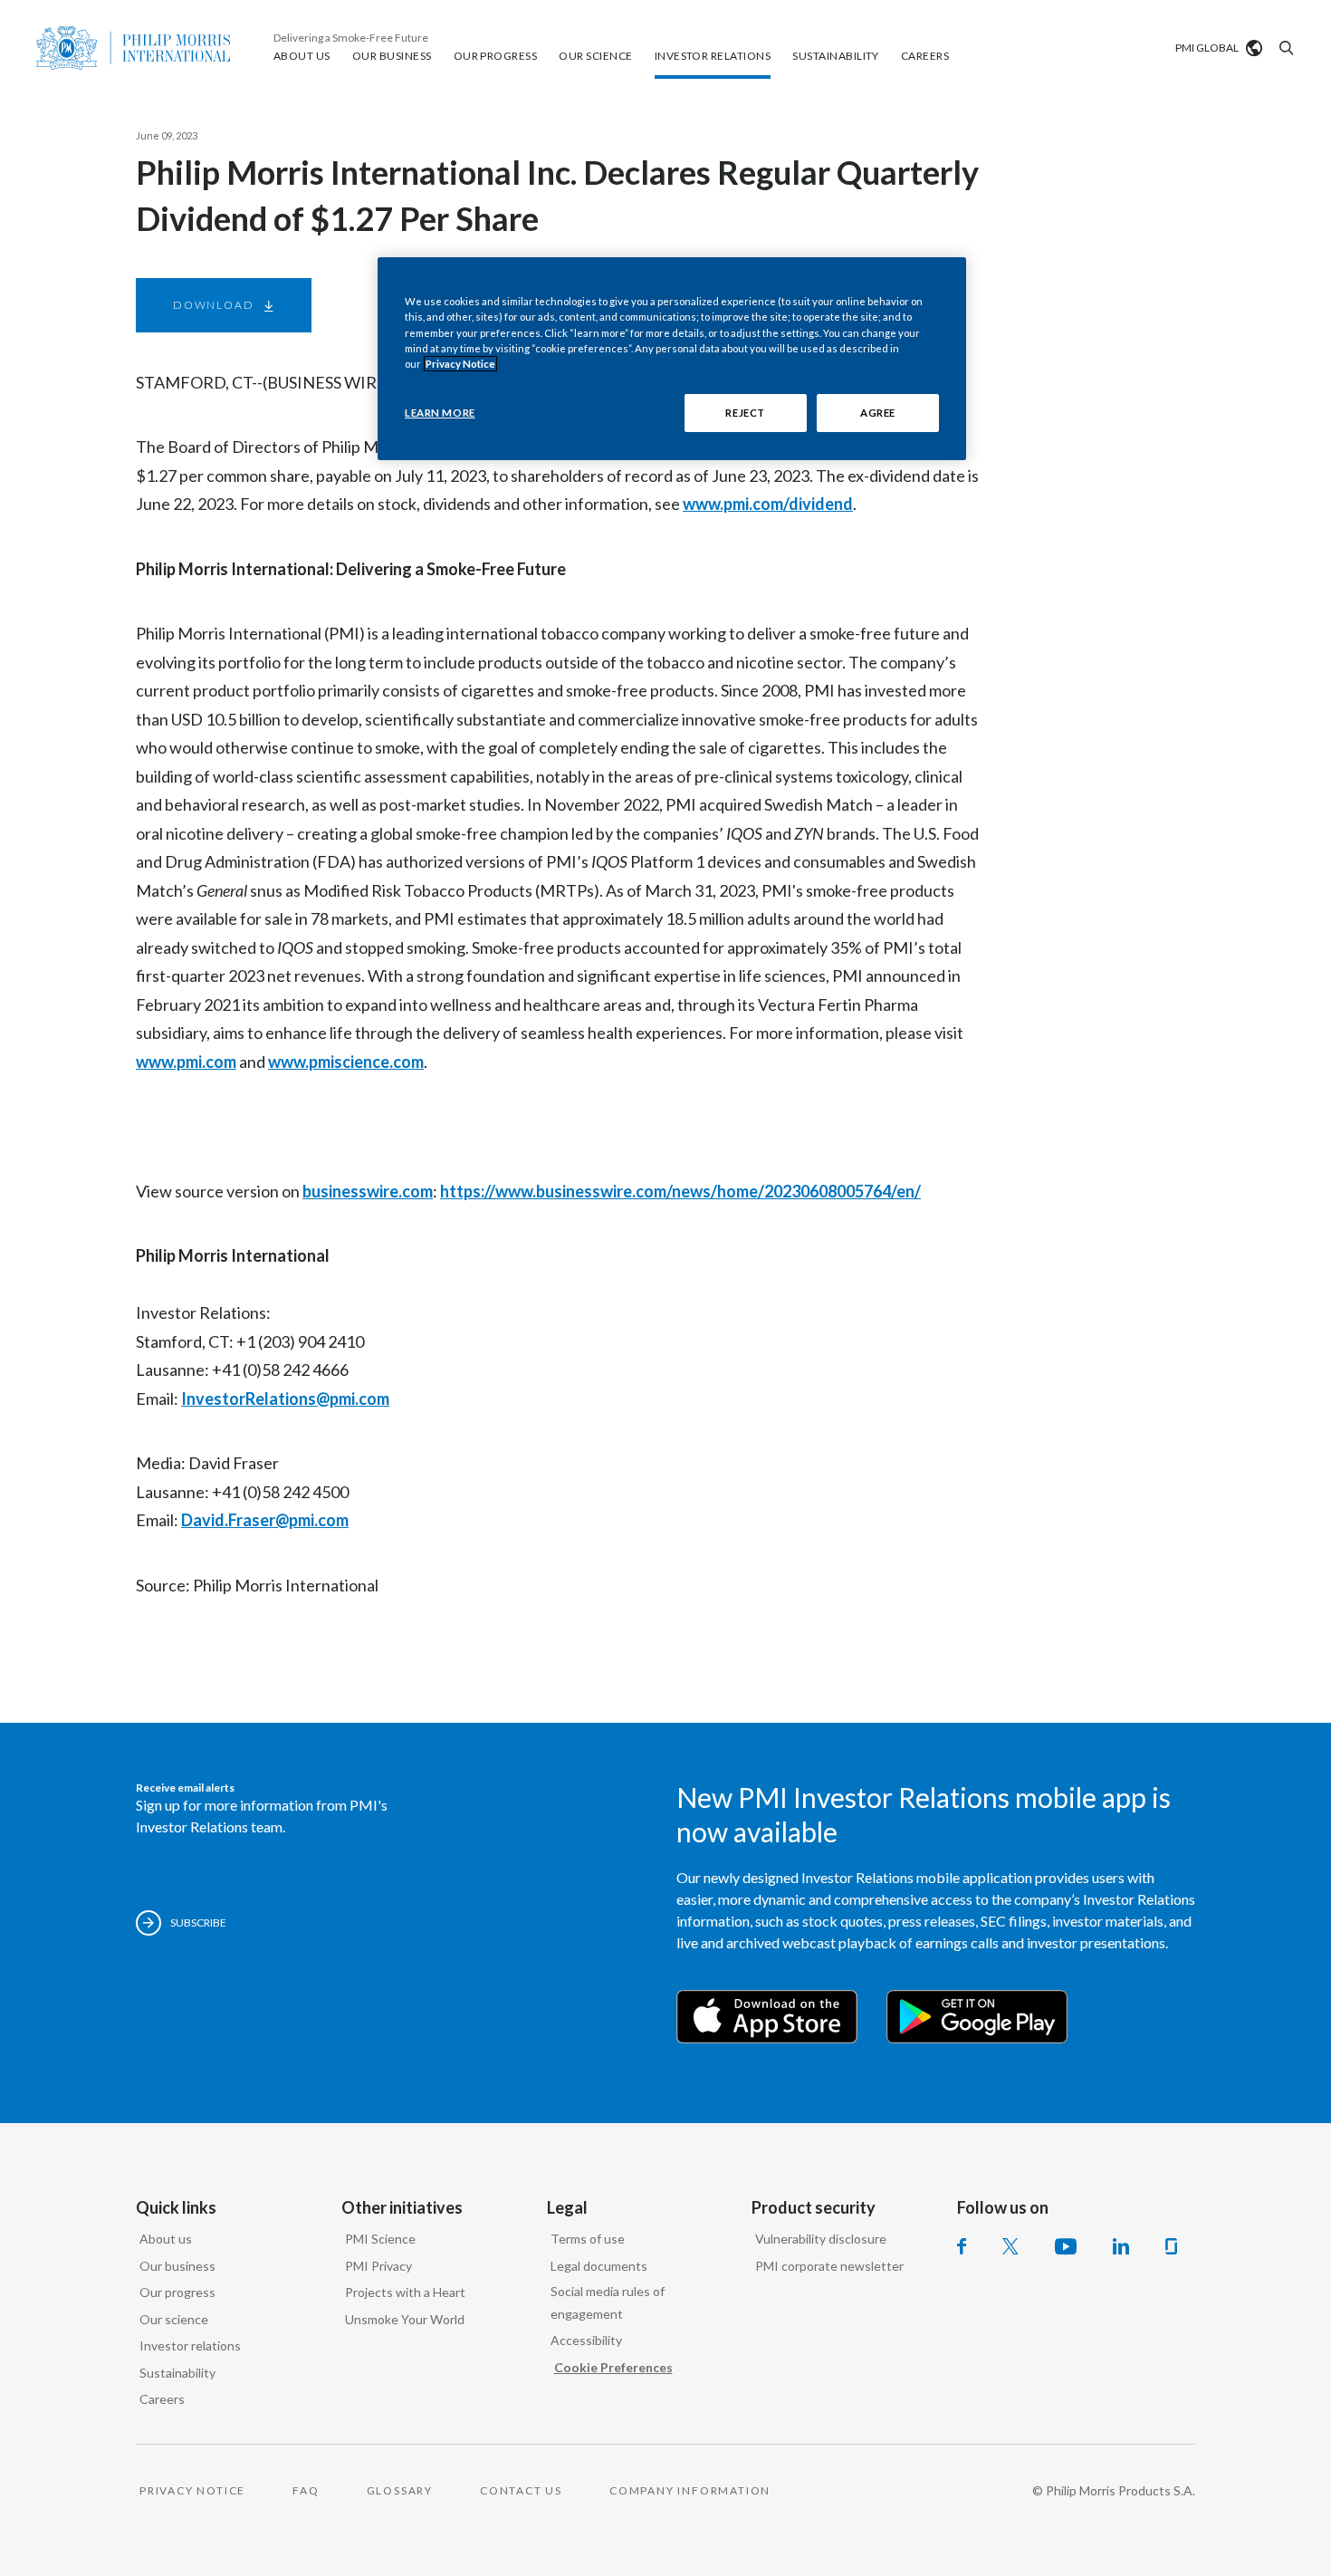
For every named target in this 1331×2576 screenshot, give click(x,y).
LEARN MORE (440, 413)
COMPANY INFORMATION (690, 2490)
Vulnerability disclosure (821, 2239)
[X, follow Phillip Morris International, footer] (1010, 2246)
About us (166, 2239)
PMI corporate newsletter (829, 2266)
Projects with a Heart (405, 2292)
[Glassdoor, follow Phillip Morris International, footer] (1171, 2246)
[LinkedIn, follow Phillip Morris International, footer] (1121, 2246)
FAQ (306, 2490)
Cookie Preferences (613, 2367)
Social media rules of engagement (608, 2302)
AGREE (878, 413)
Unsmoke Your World (405, 2319)
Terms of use (588, 2239)
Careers (162, 2399)
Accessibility (586, 2340)
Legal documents (599, 2266)
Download (213, 305)
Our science (174, 2319)
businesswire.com (368, 1191)
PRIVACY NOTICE (192, 2490)
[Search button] (1284, 48)
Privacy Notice (460, 364)
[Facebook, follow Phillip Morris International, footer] (962, 2246)
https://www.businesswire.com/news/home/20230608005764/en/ (680, 1191)
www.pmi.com (186, 1062)
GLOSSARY (400, 2490)
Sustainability (177, 2373)
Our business (177, 2266)
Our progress (177, 2292)
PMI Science (380, 2239)
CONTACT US (521, 2490)
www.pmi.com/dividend (768, 504)
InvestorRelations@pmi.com (285, 1399)
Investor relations (190, 2345)
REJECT (745, 413)
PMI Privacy (378, 2266)
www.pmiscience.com (346, 1062)
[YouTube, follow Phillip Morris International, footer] (1066, 2246)
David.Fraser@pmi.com (265, 1520)
